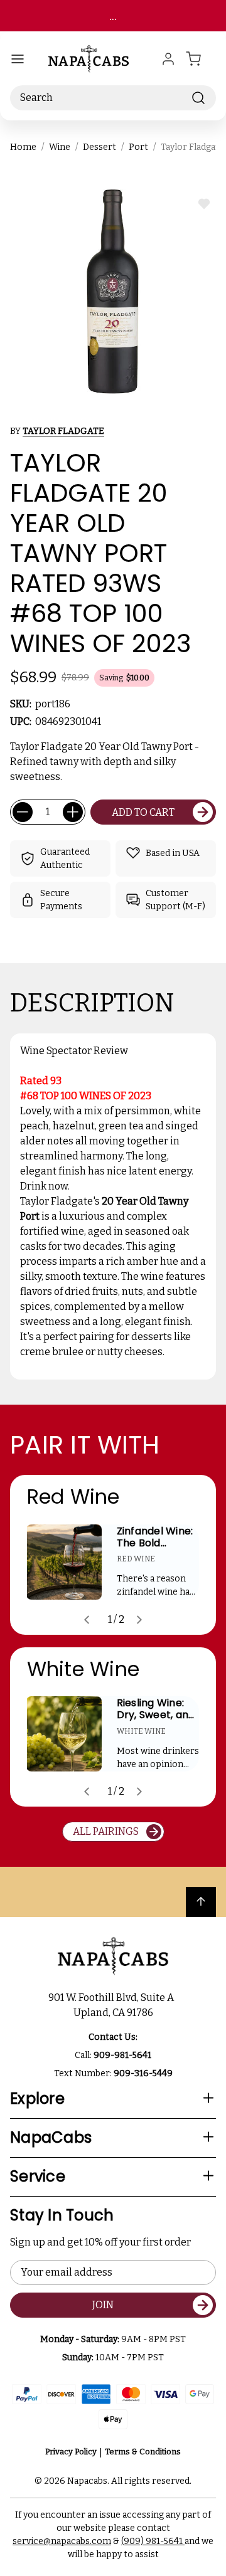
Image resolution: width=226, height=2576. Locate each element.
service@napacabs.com (62, 2541)
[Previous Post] (87, 1620)
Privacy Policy (71, 2452)
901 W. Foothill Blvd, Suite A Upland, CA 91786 (113, 2005)
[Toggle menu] (18, 59)
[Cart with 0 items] (201, 59)
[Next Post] (139, 1620)
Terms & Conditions (143, 2452)
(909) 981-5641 (153, 2541)
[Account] (168, 59)
